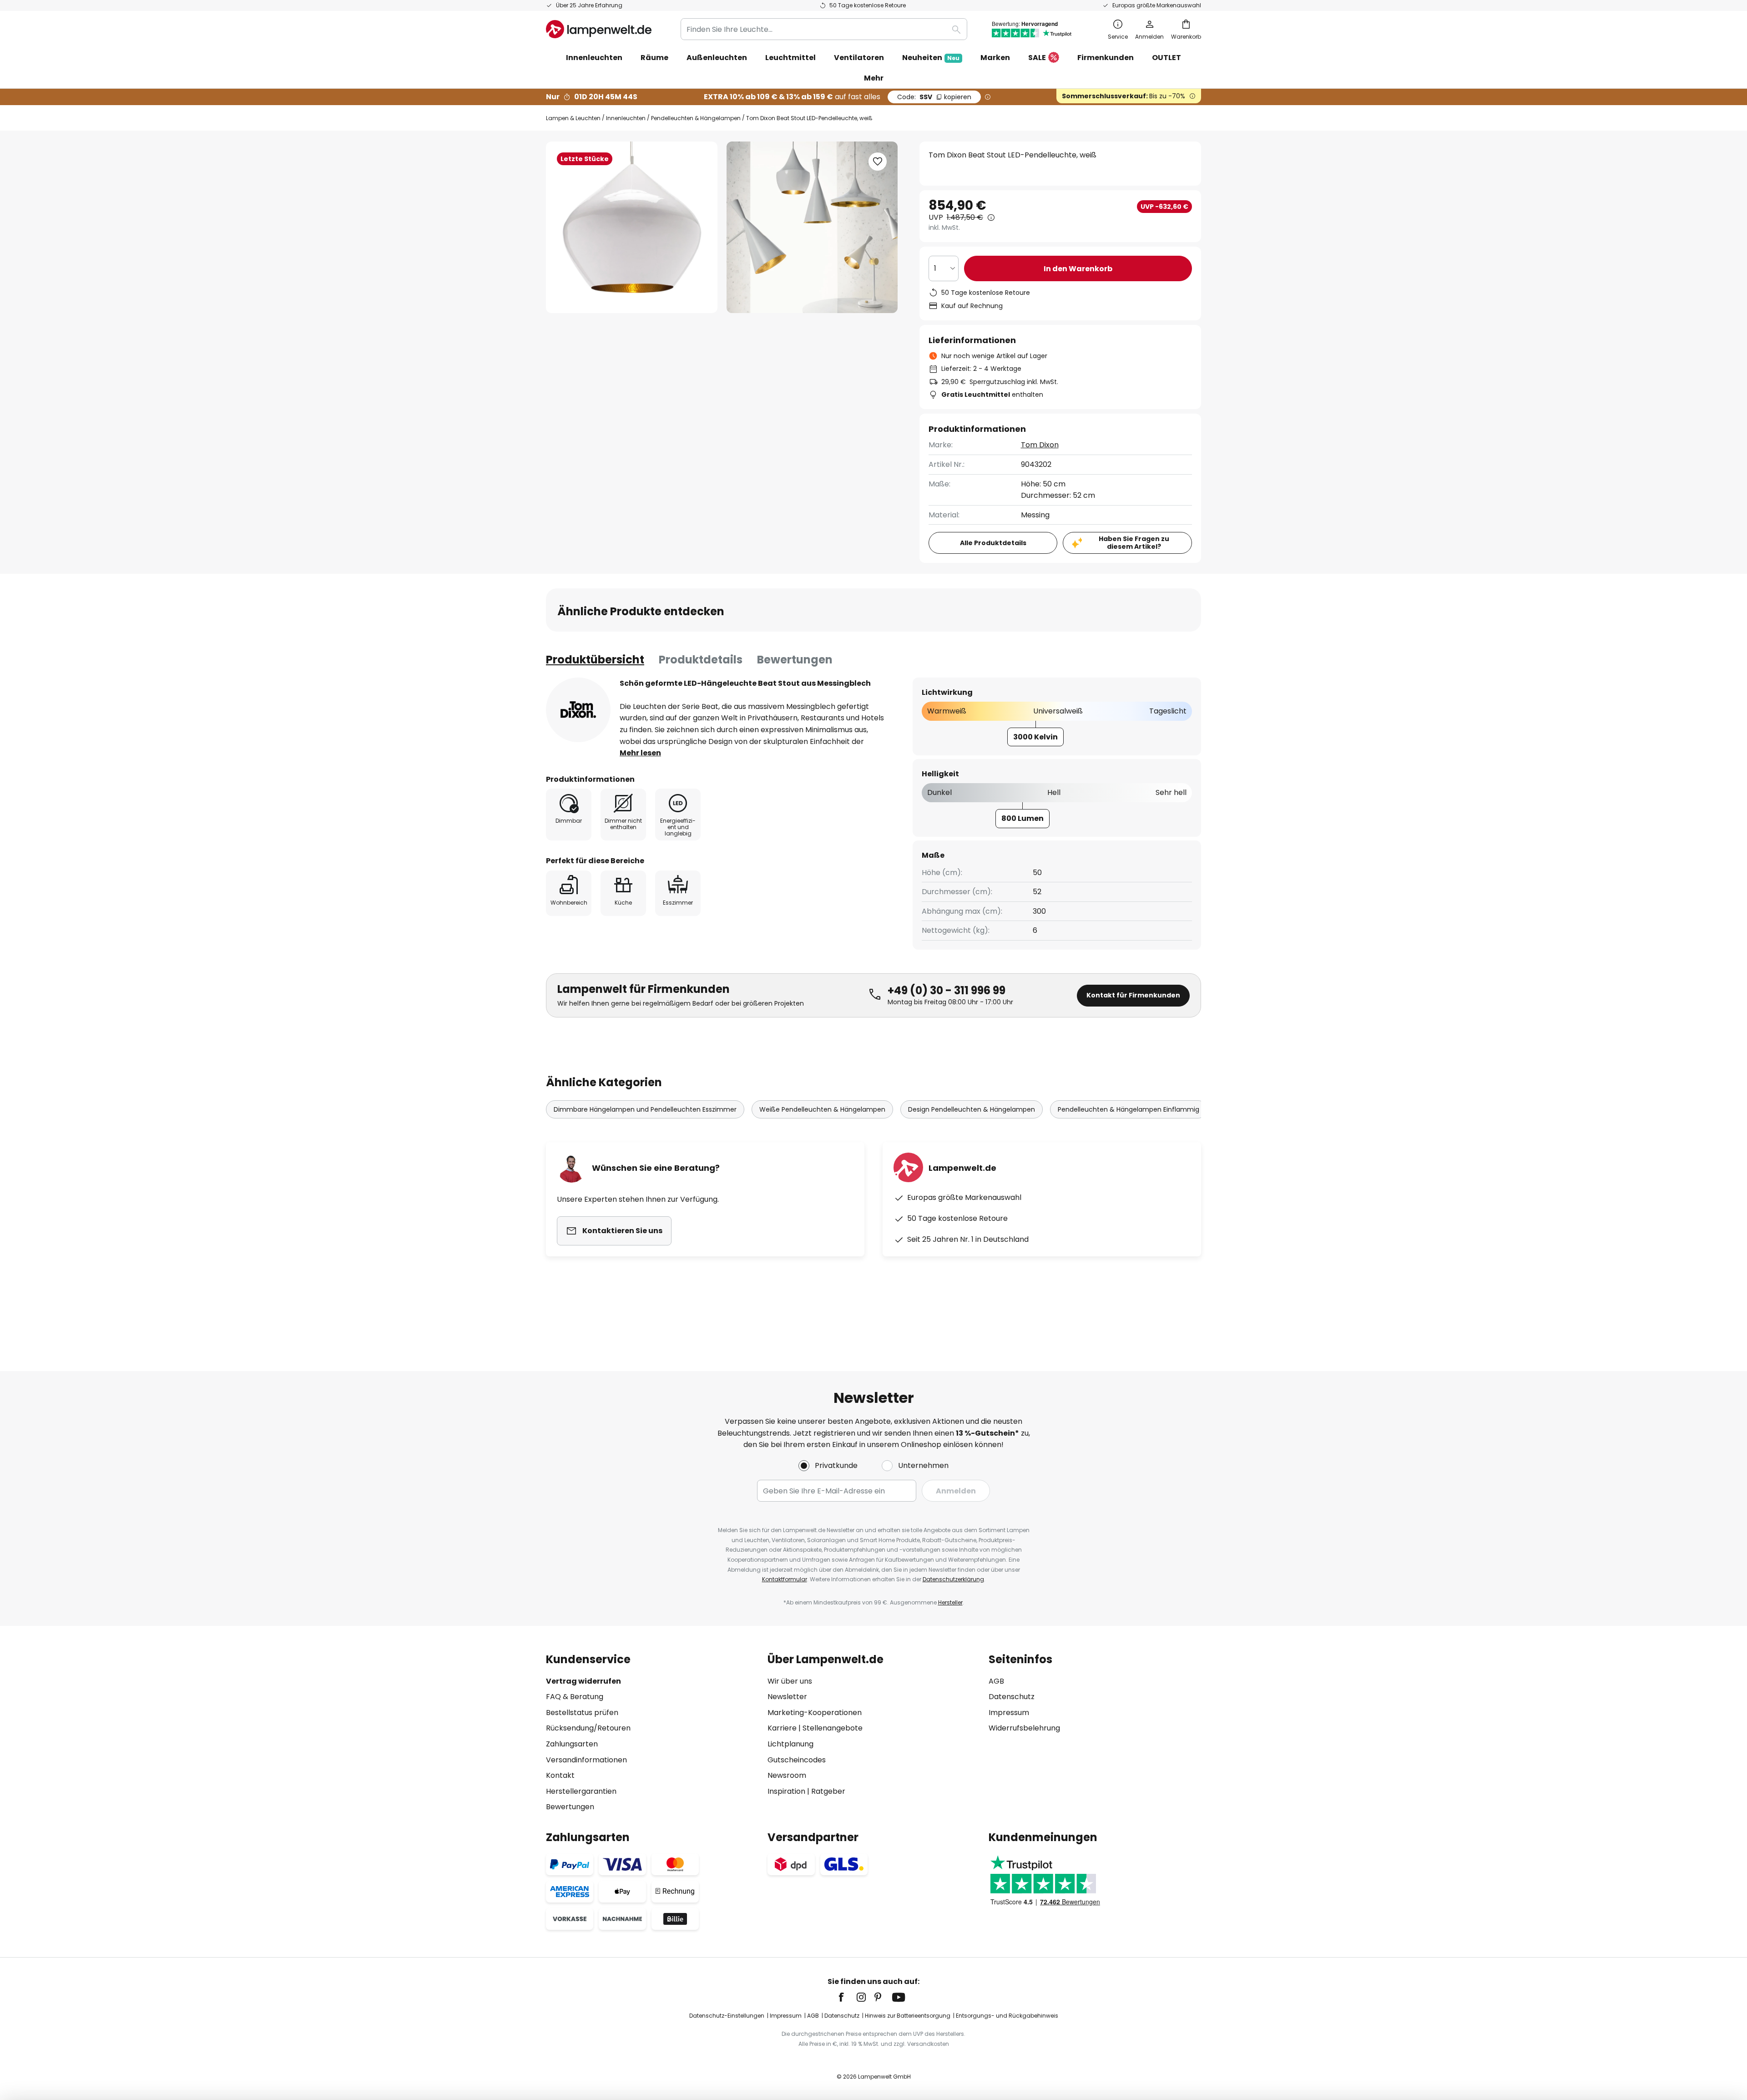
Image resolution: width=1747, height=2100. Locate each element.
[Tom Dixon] (578, 710)
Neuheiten (931, 58)
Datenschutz (1012, 1697)
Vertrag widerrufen (583, 1681)
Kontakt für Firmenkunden (1133, 995)
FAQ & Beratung (575, 1697)
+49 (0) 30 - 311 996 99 (947, 990)
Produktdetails (701, 660)
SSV (934, 97)
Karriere (782, 1728)
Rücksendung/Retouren (588, 1728)
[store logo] (599, 29)
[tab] (595, 660)
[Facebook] (847, 1997)
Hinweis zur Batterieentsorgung (908, 2016)
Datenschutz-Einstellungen (727, 2016)
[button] (878, 162)
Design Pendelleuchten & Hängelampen (972, 1109)
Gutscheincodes (797, 1760)
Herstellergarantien (581, 1791)
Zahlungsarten (572, 1744)
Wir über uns (790, 1681)
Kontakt (560, 1775)
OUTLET (1166, 58)
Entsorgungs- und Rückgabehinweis (1007, 2016)
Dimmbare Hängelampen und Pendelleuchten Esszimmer (645, 1109)
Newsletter (787, 1697)
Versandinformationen (586, 1760)
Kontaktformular (785, 1579)
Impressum (1009, 1713)
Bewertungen (795, 660)
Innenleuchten (626, 118)
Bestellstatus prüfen (582, 1713)
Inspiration (786, 1791)
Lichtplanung (790, 1744)
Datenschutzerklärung (953, 1579)
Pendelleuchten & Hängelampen (696, 118)
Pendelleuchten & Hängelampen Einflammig (1128, 1109)
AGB (996, 1681)
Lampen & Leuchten (573, 118)
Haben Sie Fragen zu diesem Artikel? (1134, 543)
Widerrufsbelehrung (1024, 1728)
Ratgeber (828, 1791)
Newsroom (787, 1775)
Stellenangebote (833, 1728)
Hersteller (950, 1602)
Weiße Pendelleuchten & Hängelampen (822, 1109)
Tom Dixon (1040, 445)
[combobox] (824, 29)
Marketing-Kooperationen (815, 1713)
